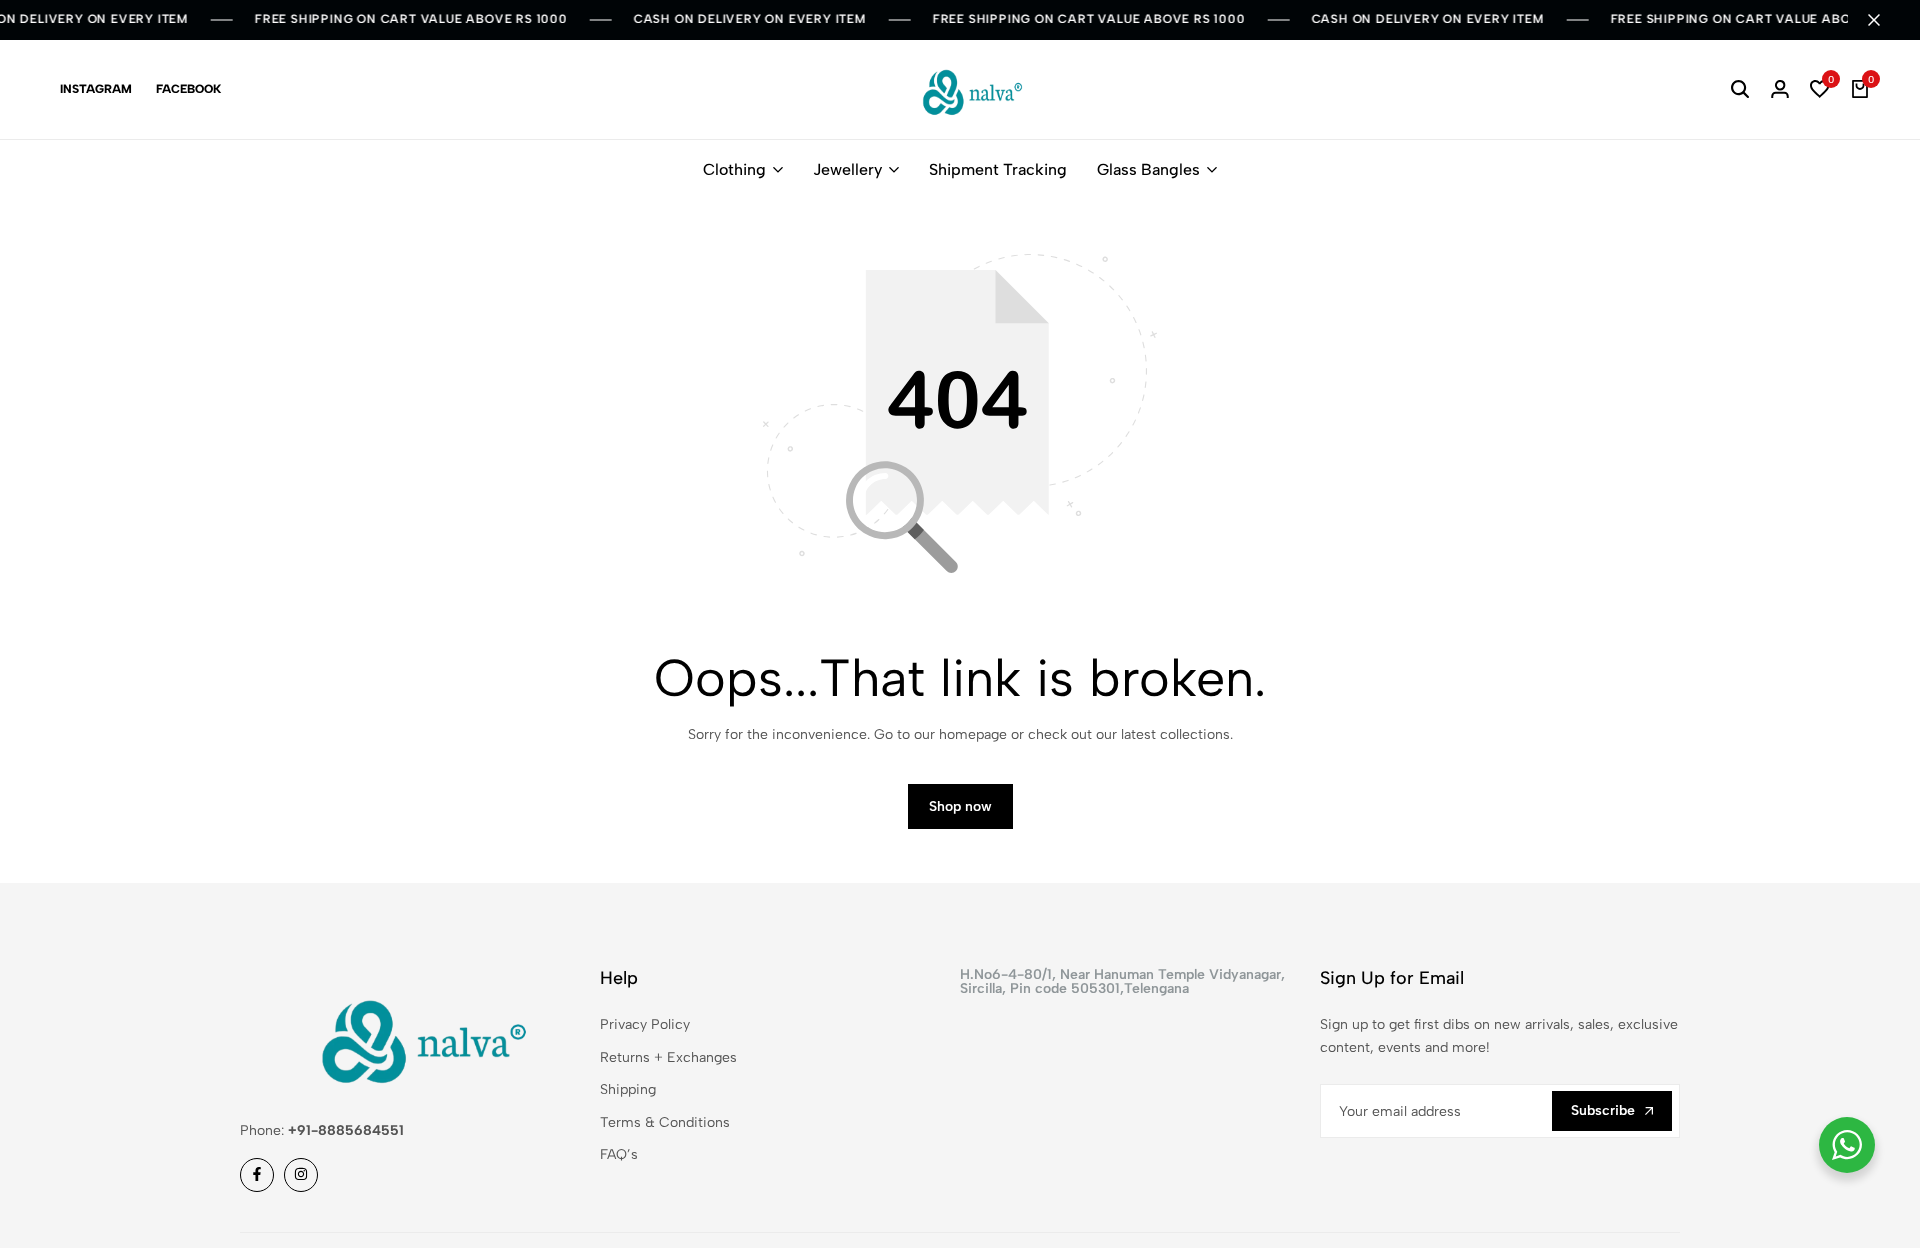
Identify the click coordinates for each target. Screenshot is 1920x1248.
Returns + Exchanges (668, 1057)
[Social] (257, 1175)
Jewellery (847, 169)
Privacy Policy (645, 1024)
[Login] (1780, 90)
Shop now (960, 806)
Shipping (628, 1089)
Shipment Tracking (998, 169)
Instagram (96, 89)
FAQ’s (619, 1154)
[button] (1820, 90)
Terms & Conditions (665, 1122)
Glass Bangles (1148, 169)
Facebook (188, 89)
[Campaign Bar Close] (1884, 20)
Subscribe (1603, 1110)
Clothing (734, 169)
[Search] (1740, 90)
